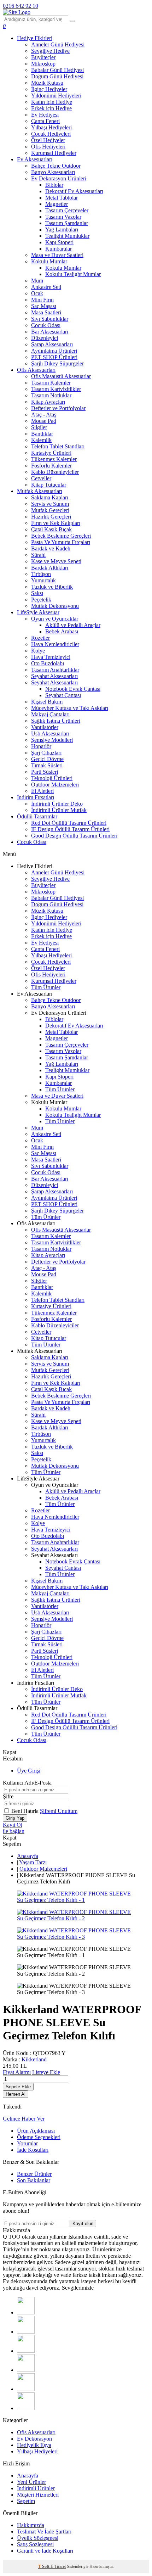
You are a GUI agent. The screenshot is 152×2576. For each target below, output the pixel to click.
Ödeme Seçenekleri (39, 2137)
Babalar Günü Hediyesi (57, 70)
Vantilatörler (45, 727)
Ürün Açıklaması (36, 2131)
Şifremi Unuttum (59, 1811)
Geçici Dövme (47, 759)
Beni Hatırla (26, 1811)
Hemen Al (16, 2094)
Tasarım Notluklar (51, 395)
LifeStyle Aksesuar (38, 612)
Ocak (37, 293)
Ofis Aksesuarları (36, 370)
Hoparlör (41, 746)
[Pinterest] (26, 2408)
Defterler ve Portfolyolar (58, 408)
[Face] (26, 2312)
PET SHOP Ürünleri (54, 357)
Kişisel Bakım (47, 702)
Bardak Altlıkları (50, 568)
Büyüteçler (43, 57)
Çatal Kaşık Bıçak (51, 529)
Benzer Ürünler (34, 2174)
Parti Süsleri (45, 772)
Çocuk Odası (46, 325)
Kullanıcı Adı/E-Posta (27, 1783)
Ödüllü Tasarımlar (37, 816)
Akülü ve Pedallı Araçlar (73, 625)
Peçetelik (41, 600)
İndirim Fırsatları (36, 797)
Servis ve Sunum (50, 504)
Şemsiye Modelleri (52, 740)
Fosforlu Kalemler (51, 466)
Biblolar (54, 185)
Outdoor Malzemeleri (55, 785)
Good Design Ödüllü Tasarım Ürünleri (74, 836)
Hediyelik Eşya (34, 2445)
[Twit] (26, 2332)
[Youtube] (26, 2370)
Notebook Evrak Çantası (73, 689)
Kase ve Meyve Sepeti (56, 561)
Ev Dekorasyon (34, 2439)
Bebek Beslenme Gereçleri (61, 536)
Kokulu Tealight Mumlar (73, 274)
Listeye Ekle (46, 2072)
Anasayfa (28, 1856)
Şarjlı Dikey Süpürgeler (57, 363)
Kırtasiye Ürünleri (51, 453)
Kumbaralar (59, 249)
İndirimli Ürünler (36, 2488)
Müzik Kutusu (47, 83)
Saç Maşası (44, 306)
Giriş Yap (15, 1818)
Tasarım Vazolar (63, 217)
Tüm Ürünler (46, 987)
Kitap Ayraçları (48, 402)
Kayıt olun (83, 2224)
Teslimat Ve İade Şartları (44, 2532)
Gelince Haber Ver (24, 2119)
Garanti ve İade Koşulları (45, 2551)
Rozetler (40, 638)
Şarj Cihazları (46, 753)
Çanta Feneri (45, 121)
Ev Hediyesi (45, 115)
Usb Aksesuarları (50, 733)
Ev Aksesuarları (35, 159)
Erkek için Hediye (51, 108)
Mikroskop (43, 64)
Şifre (8, 1796)
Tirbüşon (41, 574)
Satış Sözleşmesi (35, 2544)
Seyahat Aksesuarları (54, 676)
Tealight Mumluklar (67, 236)
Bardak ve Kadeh (51, 548)
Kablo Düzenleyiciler (55, 472)
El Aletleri (42, 791)
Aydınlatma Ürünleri (54, 351)
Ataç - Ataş (44, 415)
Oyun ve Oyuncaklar (55, 619)
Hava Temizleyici (51, 657)
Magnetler (57, 204)
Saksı (37, 593)
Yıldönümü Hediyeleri (56, 96)
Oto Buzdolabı (48, 663)
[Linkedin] (26, 2389)
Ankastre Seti (46, 287)
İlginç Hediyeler (49, 89)
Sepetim (26, 2501)
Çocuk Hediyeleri (51, 134)
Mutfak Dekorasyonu (55, 606)
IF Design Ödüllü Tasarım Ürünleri (70, 829)
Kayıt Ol (13, 1825)
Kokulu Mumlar (49, 261)
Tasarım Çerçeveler (67, 210)
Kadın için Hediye (52, 102)
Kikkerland (34, 2059)
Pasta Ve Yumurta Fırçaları (61, 542)
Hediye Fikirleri (35, 38)
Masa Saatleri (46, 312)
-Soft (44, 2566)
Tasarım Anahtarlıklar (55, 670)
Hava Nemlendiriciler (55, 644)
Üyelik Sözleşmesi (38, 2538)
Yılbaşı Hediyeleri (51, 127)
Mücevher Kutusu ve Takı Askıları (70, 708)
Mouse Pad (44, 421)
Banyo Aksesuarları (53, 172)
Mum (37, 281)
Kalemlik (41, 440)
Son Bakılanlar (34, 2180)
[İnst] (26, 2351)
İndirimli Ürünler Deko (57, 804)
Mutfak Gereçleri (50, 510)
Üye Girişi (29, 1771)
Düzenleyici (45, 338)
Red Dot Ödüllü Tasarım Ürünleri (69, 823)
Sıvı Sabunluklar (50, 319)
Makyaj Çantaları (50, 714)
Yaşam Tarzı (33, 1862)
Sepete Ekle (18, 2087)
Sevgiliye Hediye (50, 51)
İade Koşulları (33, 2150)
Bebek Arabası (62, 631)
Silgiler (39, 427)
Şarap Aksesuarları (52, 344)
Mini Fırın (42, 300)
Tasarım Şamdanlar (67, 223)
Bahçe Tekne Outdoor (56, 166)
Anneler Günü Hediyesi (58, 44)
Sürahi (38, 555)
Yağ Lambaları (62, 229)
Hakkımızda (31, 2525)
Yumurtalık (43, 580)
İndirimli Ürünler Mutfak (59, 810)
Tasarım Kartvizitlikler (56, 389)
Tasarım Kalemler (51, 383)
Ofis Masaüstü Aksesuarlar (61, 376)
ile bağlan (14, 1831)
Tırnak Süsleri (47, 765)
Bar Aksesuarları (50, 332)
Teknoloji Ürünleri (52, 778)
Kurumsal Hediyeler (54, 153)
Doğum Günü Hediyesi (57, 76)
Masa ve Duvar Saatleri (57, 255)
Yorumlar (27, 2143)
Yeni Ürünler (31, 2482)
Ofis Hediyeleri (48, 147)
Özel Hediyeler (48, 140)
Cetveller (41, 478)
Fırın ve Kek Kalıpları (56, 523)
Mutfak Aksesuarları (40, 491)
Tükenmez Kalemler (54, 459)
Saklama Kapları (50, 497)
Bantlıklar (42, 434)
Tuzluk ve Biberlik (52, 587)
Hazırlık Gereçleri (51, 517)
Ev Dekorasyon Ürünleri (59, 178)
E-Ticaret (58, 2566)
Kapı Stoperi (59, 242)
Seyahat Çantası (63, 695)
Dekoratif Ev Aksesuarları (74, 191)
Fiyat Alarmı (17, 2072)
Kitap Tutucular (49, 485)
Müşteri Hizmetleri (38, 2495)
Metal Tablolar (62, 198)
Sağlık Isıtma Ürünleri (56, 721)
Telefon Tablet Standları (58, 446)
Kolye (38, 651)
